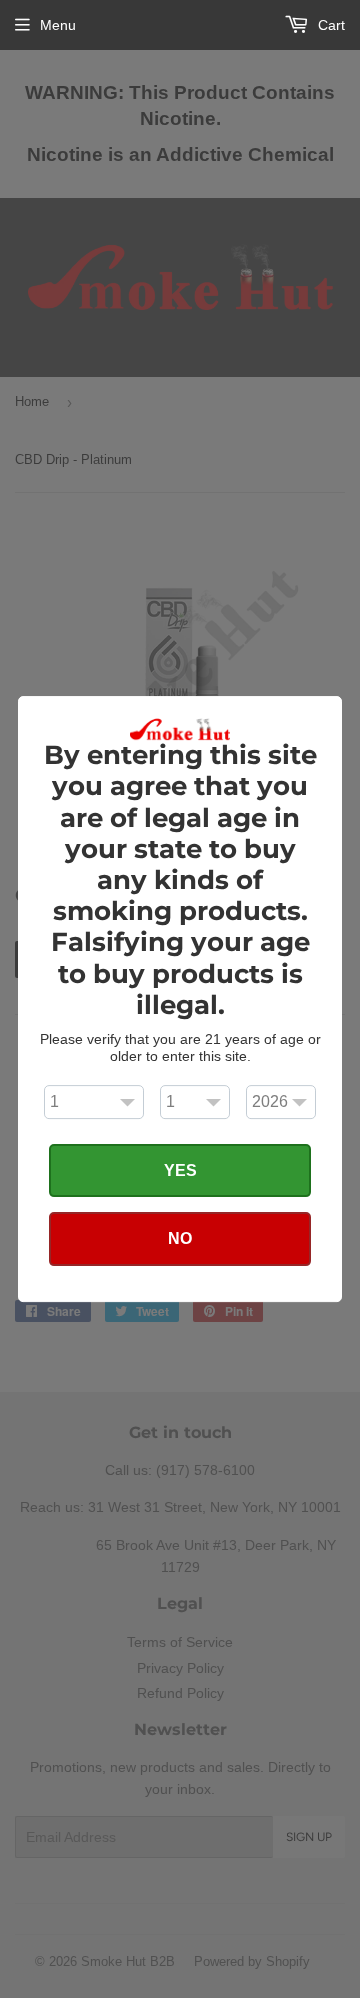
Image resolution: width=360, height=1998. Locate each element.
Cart (329, 25)
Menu (58, 25)
